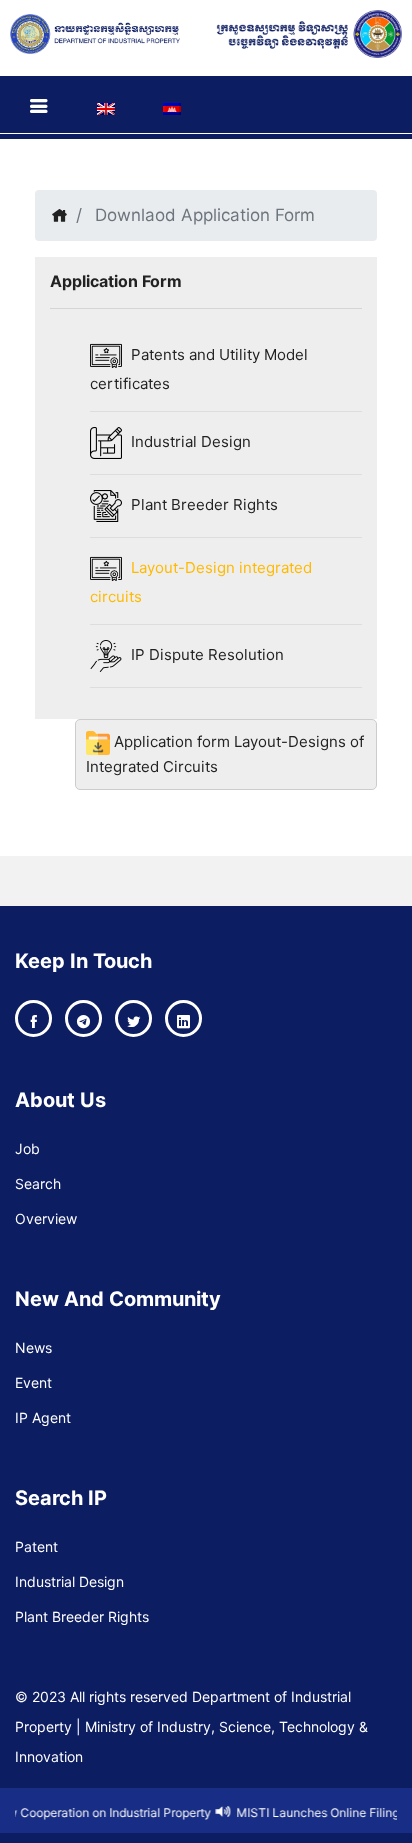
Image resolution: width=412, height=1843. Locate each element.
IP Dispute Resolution (205, 654)
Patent (36, 1546)
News (33, 1347)
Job (27, 1148)
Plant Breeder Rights (202, 504)
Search (38, 1183)
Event (33, 1382)
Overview (46, 1218)
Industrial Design (189, 441)
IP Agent (43, 1417)
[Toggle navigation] (39, 106)
